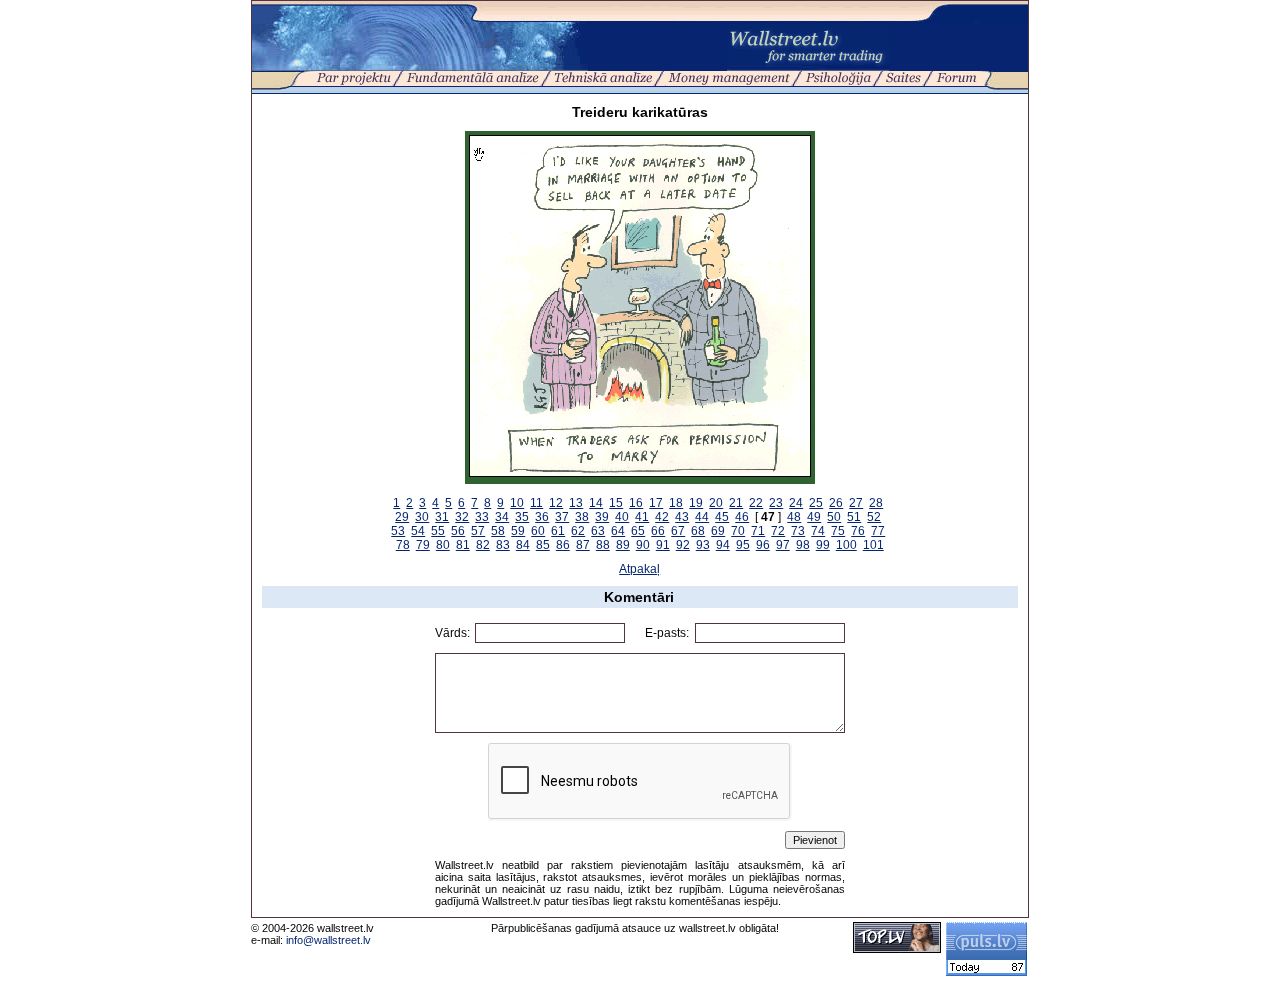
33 (482, 517)
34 (502, 517)
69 (718, 531)
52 (874, 517)
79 (423, 545)
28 (876, 503)
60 (538, 531)
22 (756, 503)
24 (796, 503)
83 (503, 545)
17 (656, 503)
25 (816, 503)
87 (583, 545)
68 (698, 531)
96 (763, 545)
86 (563, 545)
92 (683, 545)
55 (438, 531)
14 (596, 503)
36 (542, 517)
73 (798, 531)
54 (418, 531)
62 (578, 531)
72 (778, 531)
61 (558, 531)
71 (758, 531)
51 (854, 517)
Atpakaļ (639, 569)
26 (836, 503)
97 (783, 545)
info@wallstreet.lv (328, 940)
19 (696, 503)
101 (873, 545)
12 (556, 503)
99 (823, 545)
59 (518, 531)
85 (543, 545)
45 (722, 517)
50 (834, 517)
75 (838, 531)
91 (663, 545)
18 (676, 503)
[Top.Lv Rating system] (897, 949)
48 (794, 517)
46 (742, 517)
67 (678, 531)
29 (402, 517)
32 (462, 517)
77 (878, 531)
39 (602, 517)
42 (662, 517)
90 (643, 545)
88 (603, 545)
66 (658, 531)
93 (703, 545)
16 (636, 503)
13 (576, 503)
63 (598, 531)
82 (483, 545)
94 (723, 545)
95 (743, 545)
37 (562, 517)
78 (403, 545)
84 (523, 545)
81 (463, 545)
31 (442, 517)
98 (803, 545)
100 (846, 545)
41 (642, 517)
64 (618, 531)
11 (536, 503)
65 (638, 531)
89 (623, 545)
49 (814, 517)
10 (517, 503)
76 (858, 531)
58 (498, 531)
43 (682, 517)
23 (776, 503)
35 (522, 517)
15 (616, 503)
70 (738, 531)
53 (398, 531)
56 (458, 531)
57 (478, 531)
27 (856, 503)
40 (622, 517)
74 (818, 531)
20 (716, 503)
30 (422, 517)
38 (582, 517)
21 (736, 503)
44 (702, 517)
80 (443, 545)
